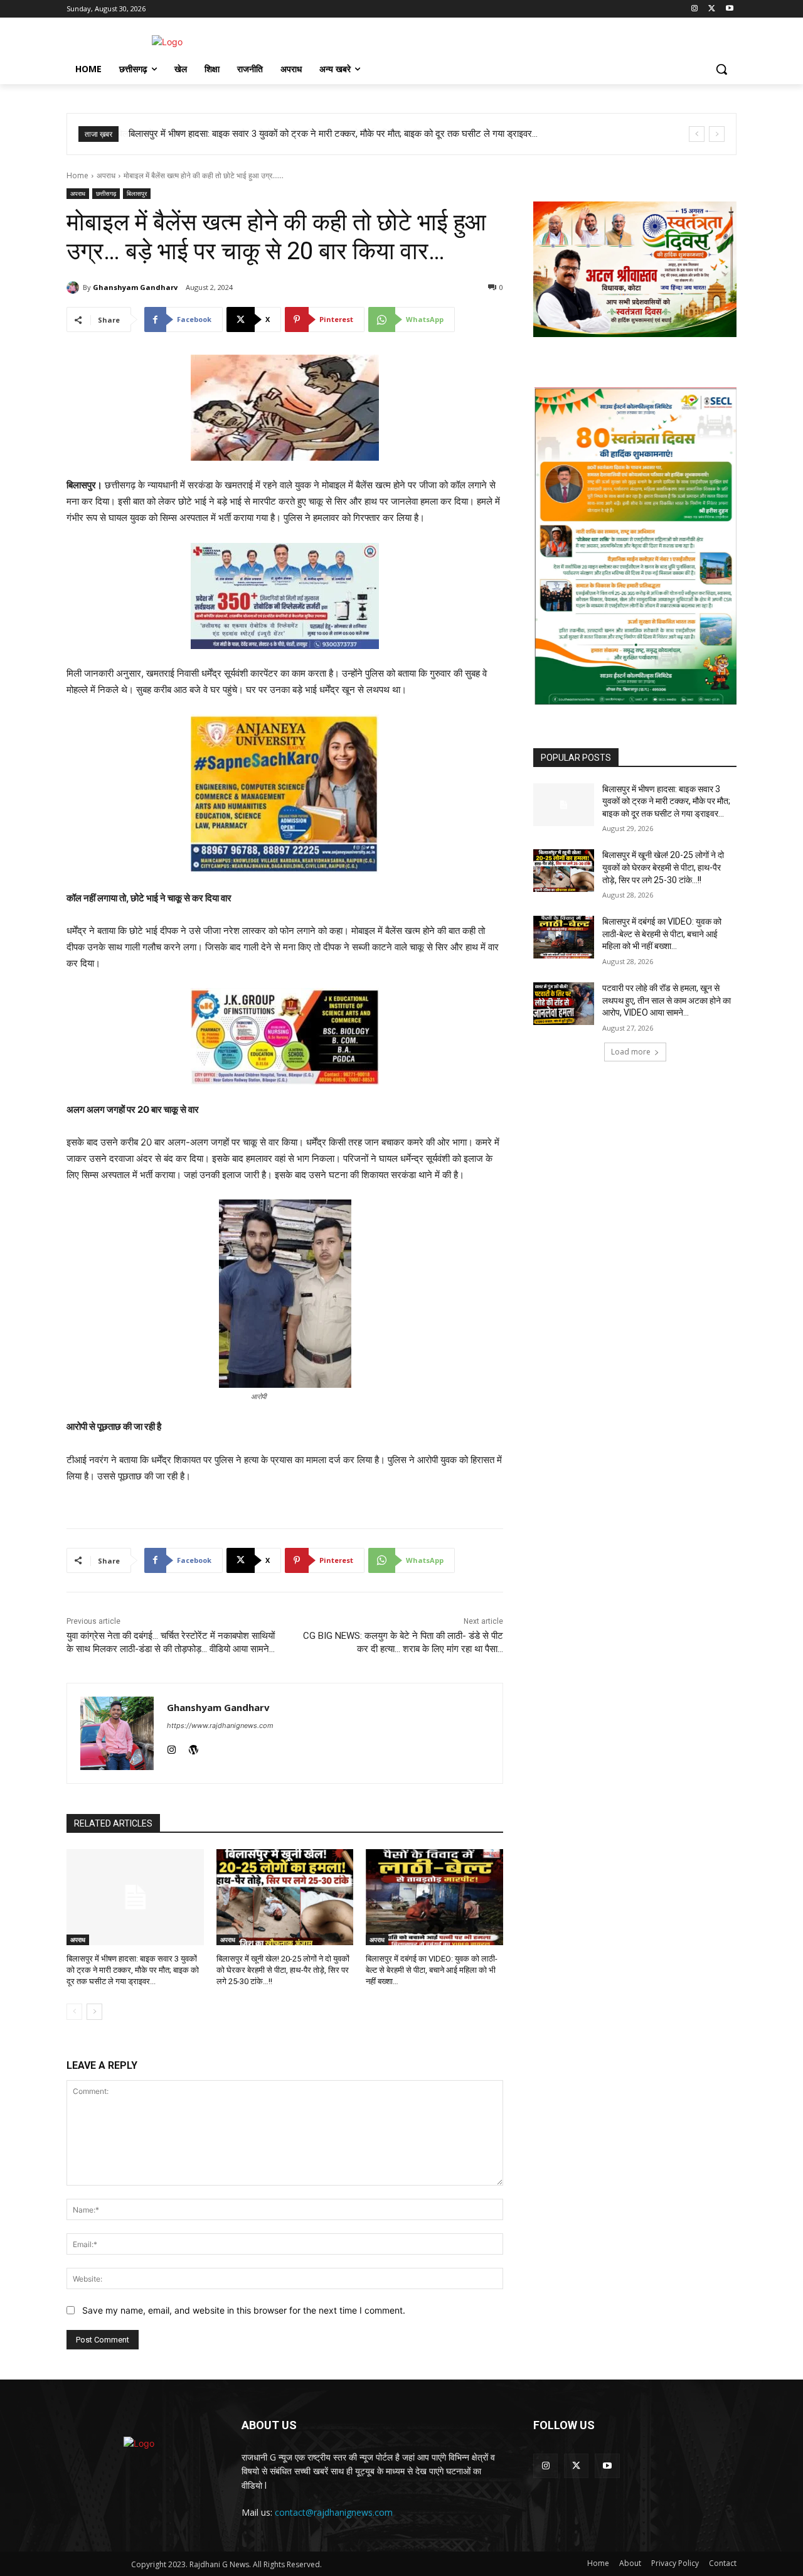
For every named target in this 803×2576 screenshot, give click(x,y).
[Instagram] (695, 9)
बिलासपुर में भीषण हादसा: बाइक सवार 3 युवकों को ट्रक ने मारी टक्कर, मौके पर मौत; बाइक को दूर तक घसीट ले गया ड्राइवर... (332, 134)
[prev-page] (74, 2012)
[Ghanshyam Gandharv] (75, 287)
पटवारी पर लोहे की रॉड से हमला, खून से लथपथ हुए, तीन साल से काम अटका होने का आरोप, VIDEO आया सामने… (667, 1001)
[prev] (697, 134)
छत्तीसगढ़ (106, 193)
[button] (721, 69)
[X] (712, 9)
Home (77, 175)
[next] (717, 134)
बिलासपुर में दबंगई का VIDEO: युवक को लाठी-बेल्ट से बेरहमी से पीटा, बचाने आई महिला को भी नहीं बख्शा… (432, 1970)
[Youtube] (729, 9)
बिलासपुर (137, 193)
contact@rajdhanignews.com (334, 2512)
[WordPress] (194, 1747)
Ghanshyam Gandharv (135, 287)
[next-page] (94, 2012)
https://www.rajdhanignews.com (220, 1725)
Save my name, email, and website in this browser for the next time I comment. (244, 2310)
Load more (631, 1052)
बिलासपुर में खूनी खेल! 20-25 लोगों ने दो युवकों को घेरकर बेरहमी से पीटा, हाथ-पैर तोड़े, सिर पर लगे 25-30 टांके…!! (283, 1970)
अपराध (106, 175)
